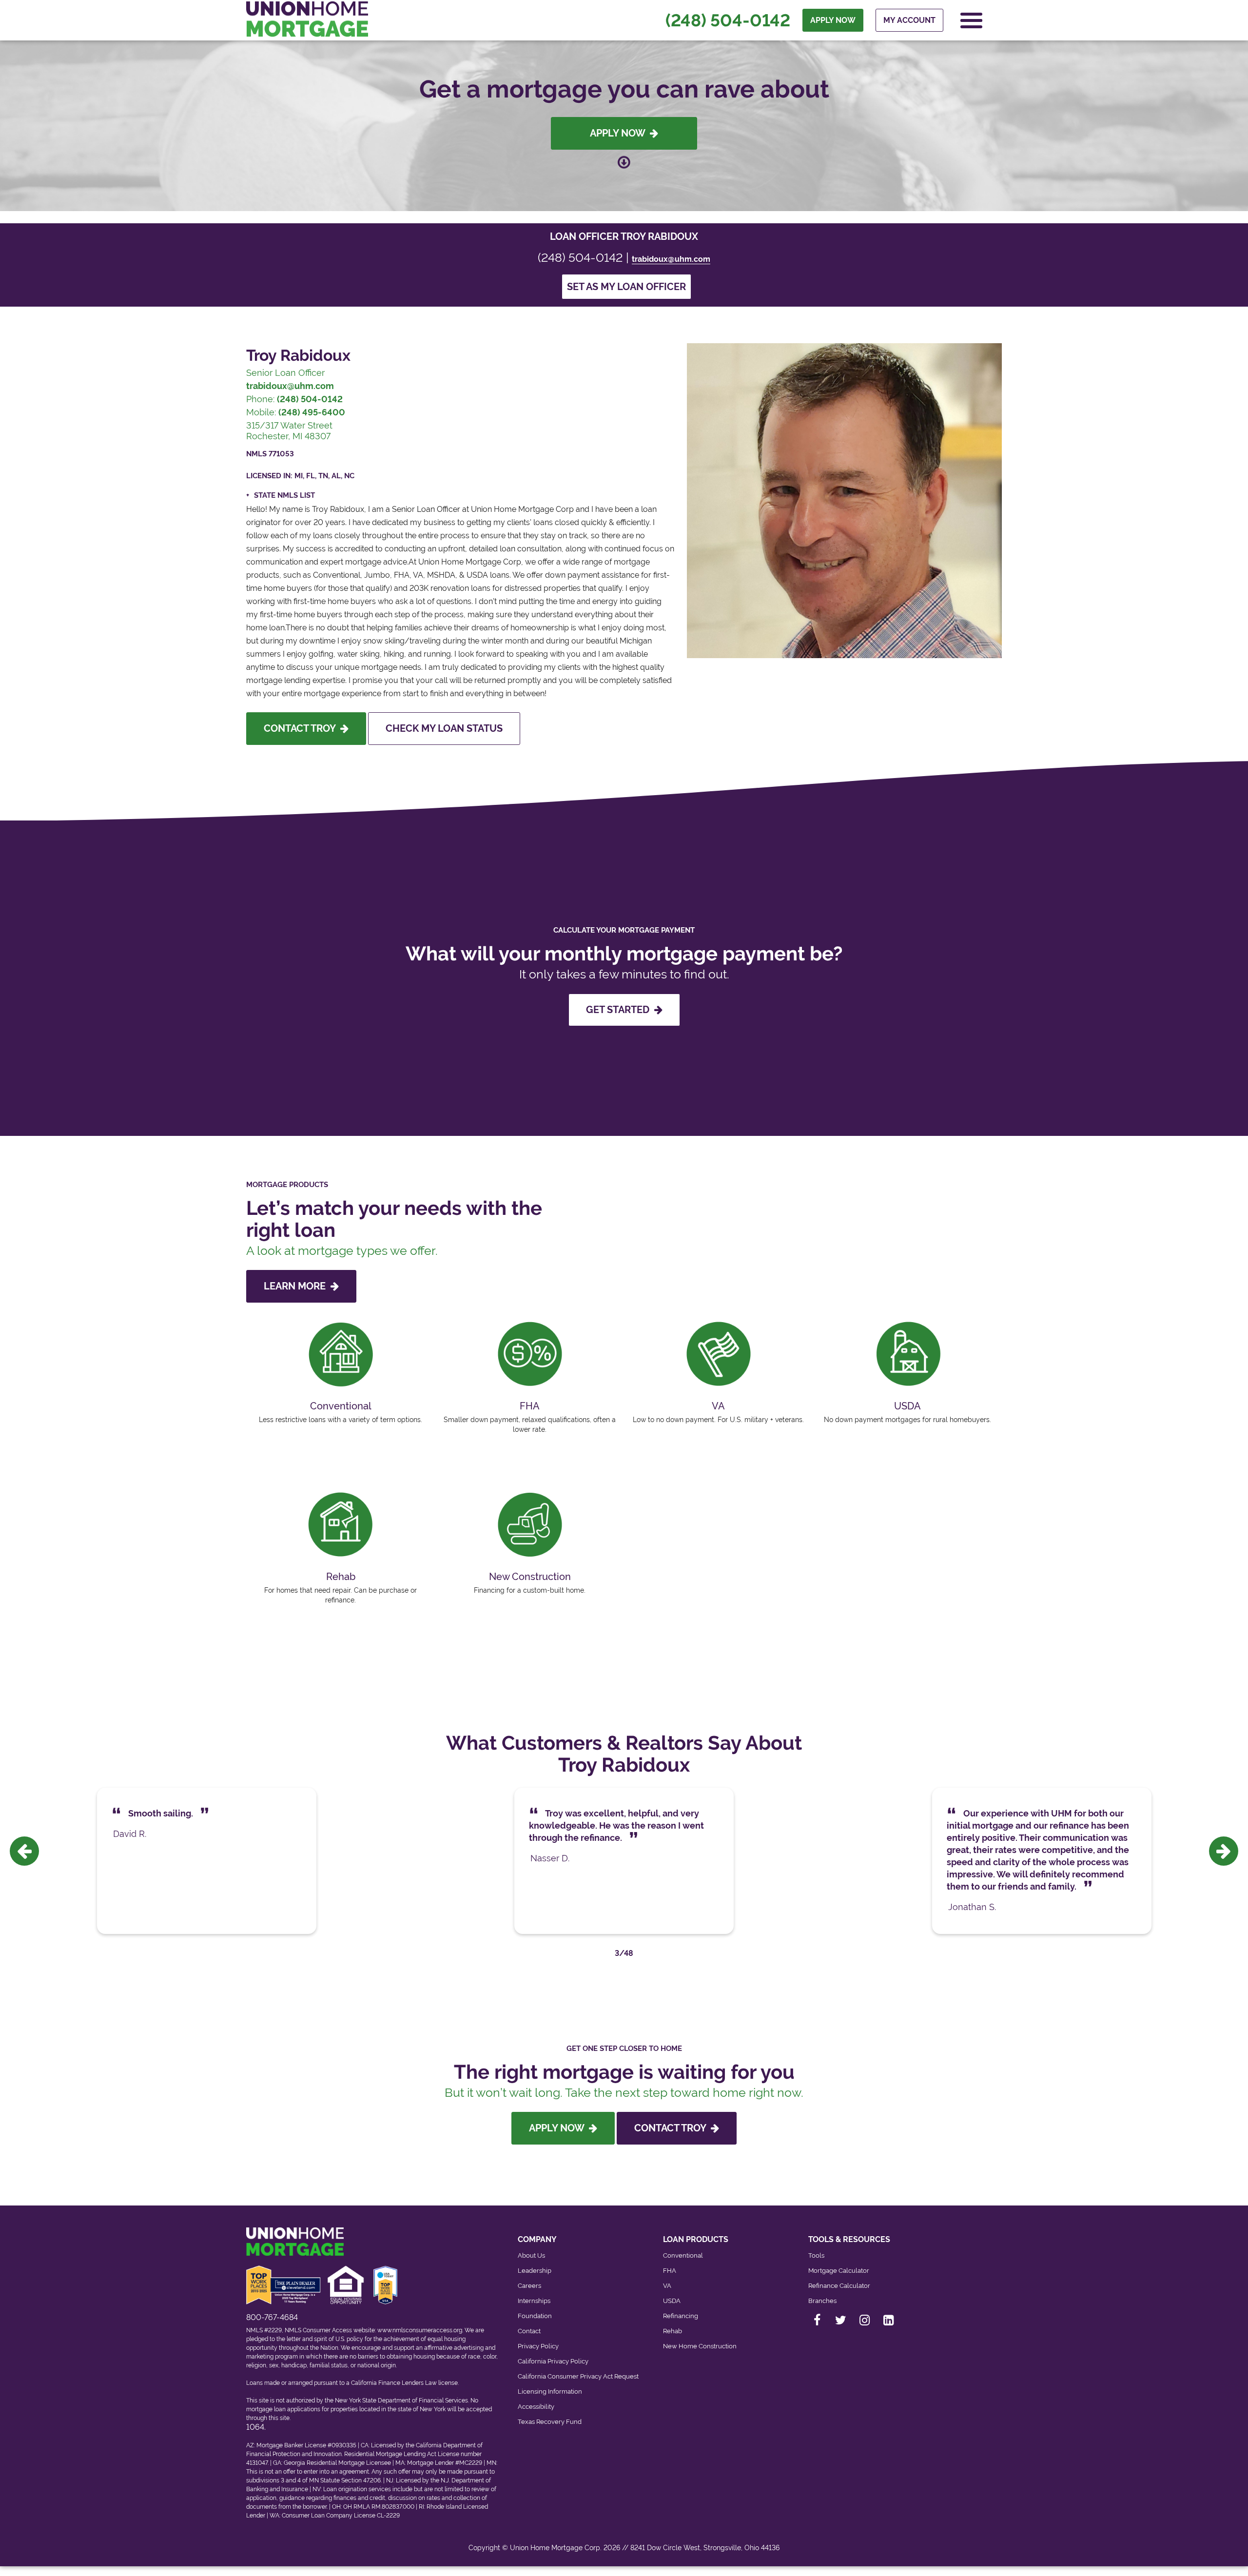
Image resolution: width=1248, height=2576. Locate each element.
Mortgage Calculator (839, 2271)
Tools (816, 2255)
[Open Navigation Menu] (971, 20)
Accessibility (536, 2407)
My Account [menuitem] (909, 20)
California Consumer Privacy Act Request (578, 2376)
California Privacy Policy (553, 2361)
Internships (534, 2301)
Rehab (673, 2331)
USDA (672, 2301)
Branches (822, 2301)
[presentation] (24, 1851)
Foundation (535, 2316)
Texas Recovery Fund (550, 2422)
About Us (531, 2255)
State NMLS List (284, 495)
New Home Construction (700, 2346)
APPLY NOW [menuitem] (833, 20)
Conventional (683, 2255)
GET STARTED (620, 1010)
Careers (529, 2286)
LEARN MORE (297, 1286)
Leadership (535, 2271)
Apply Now (620, 133)
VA (667, 2286)
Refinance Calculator (839, 2286)
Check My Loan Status (444, 728)
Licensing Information (550, 2391)
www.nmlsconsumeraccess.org (420, 2330)
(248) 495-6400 (312, 412)
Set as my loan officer (626, 287)
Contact (529, 2331)
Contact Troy (302, 728)
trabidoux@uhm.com (671, 259)
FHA (670, 2271)
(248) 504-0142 (728, 20)
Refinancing (681, 2316)
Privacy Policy (538, 2346)
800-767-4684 (272, 2317)
